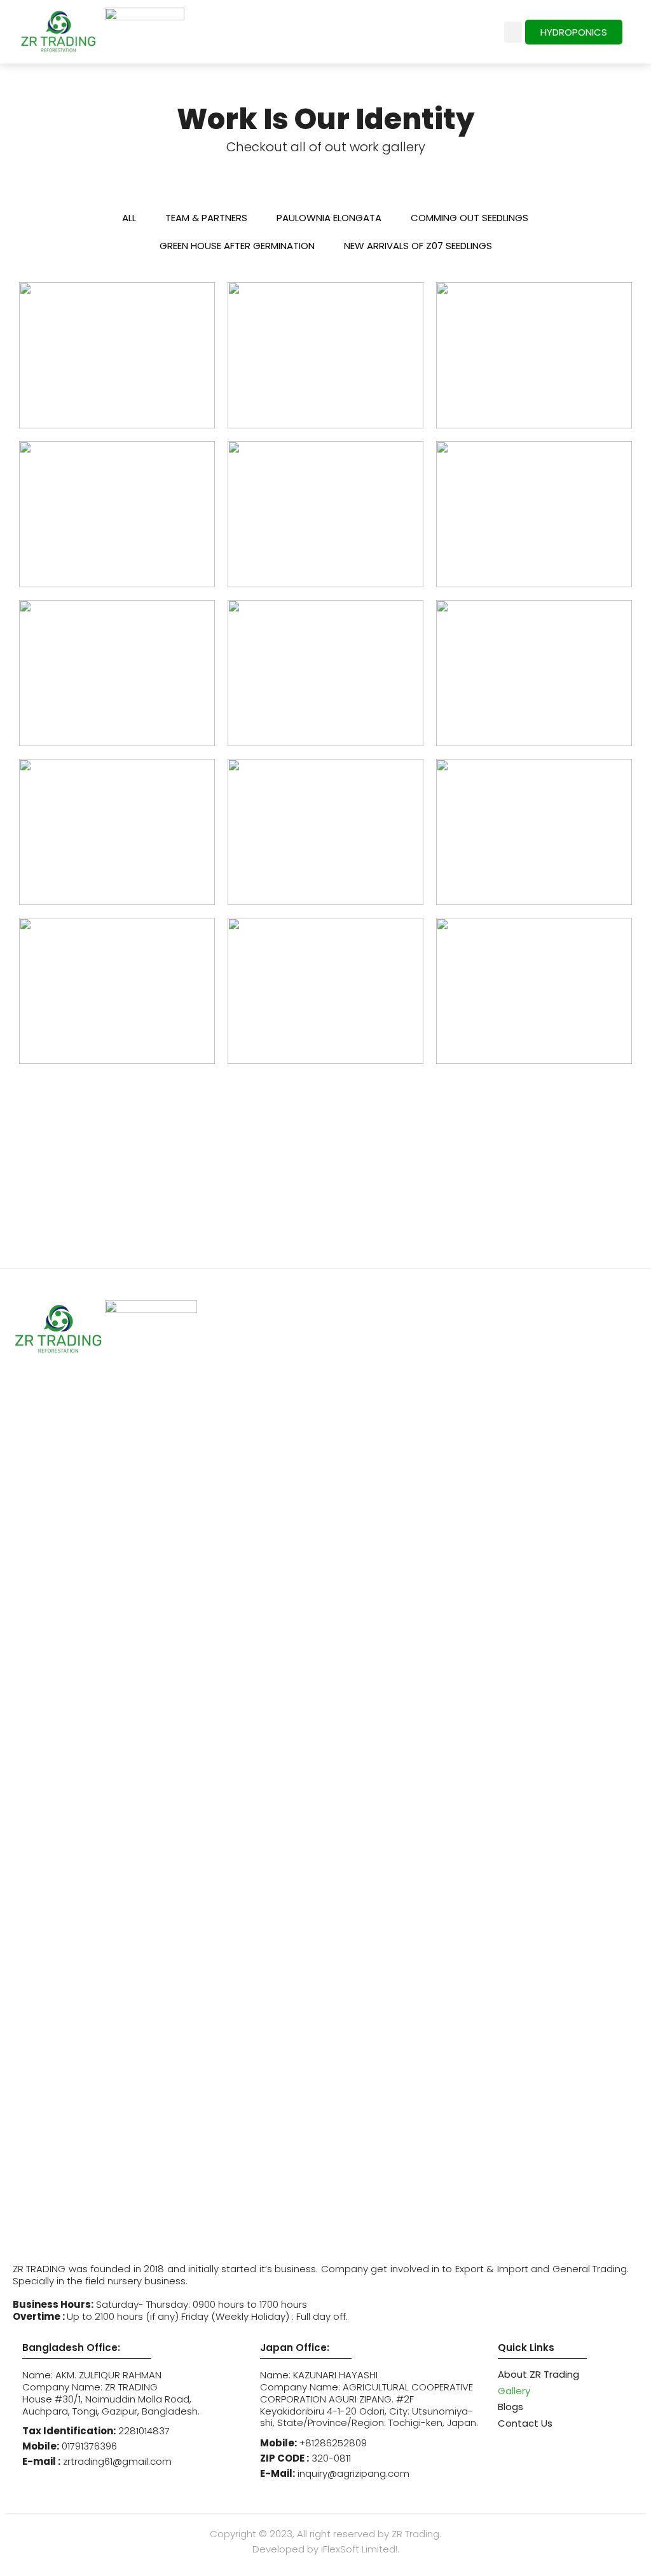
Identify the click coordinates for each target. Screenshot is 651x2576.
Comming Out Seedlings (469, 218)
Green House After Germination (237, 246)
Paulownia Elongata (329, 218)
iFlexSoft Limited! (359, 2549)
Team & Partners (206, 218)
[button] (513, 32)
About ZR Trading (538, 2374)
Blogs (511, 2407)
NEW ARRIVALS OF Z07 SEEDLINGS (418, 246)
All (129, 218)
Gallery (514, 2391)
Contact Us (525, 2423)
